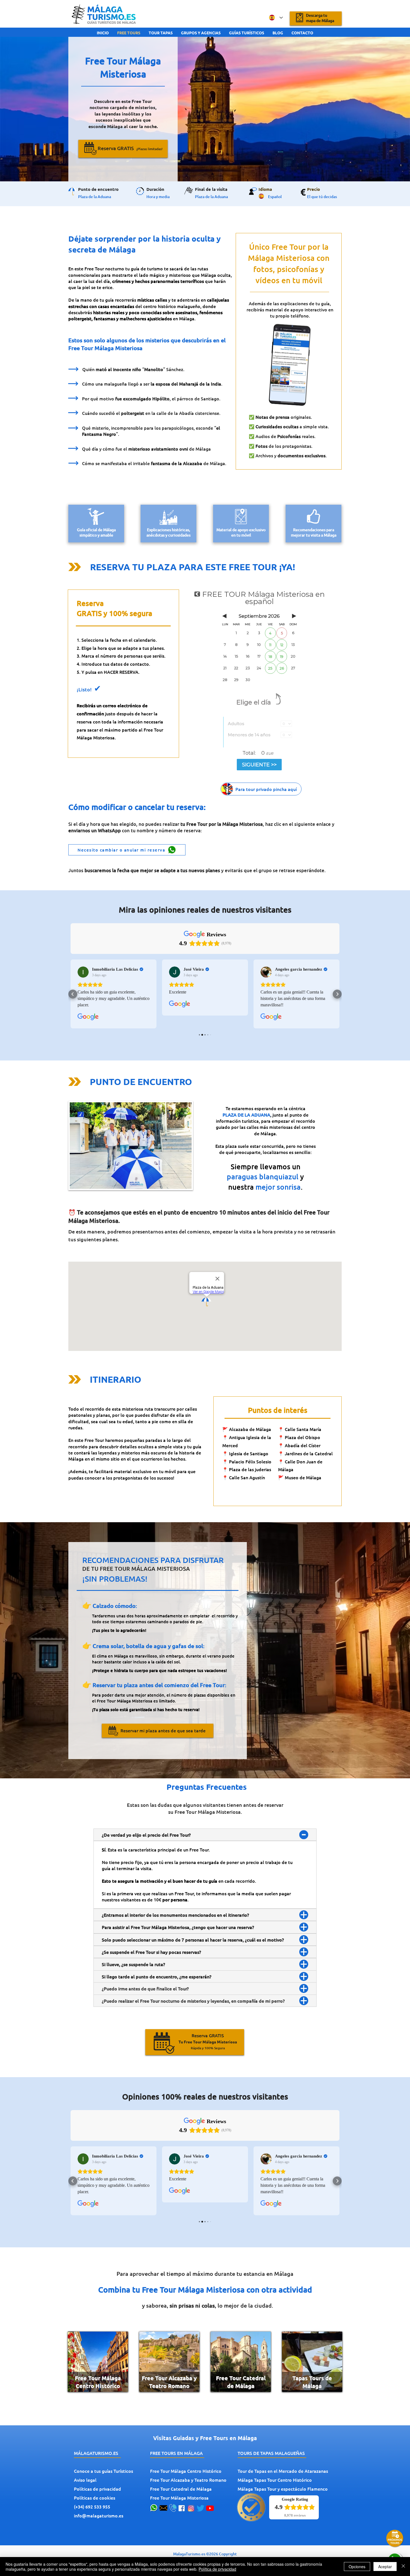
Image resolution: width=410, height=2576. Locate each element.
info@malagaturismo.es (99, 2515)
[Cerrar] (403, 2567)
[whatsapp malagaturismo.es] (154, 2508)
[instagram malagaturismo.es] (191, 2508)
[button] (123, 148)
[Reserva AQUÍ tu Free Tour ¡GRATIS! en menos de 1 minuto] (316, 18)
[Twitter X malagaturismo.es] (201, 2508)
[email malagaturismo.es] (163, 2508)
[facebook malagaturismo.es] (182, 2508)
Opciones (357, 2567)
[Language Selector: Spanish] (276, 18)
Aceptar (385, 2567)
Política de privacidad (217, 2569)
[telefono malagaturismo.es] (173, 2508)
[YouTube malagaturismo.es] (210, 2508)
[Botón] (261, 789)
